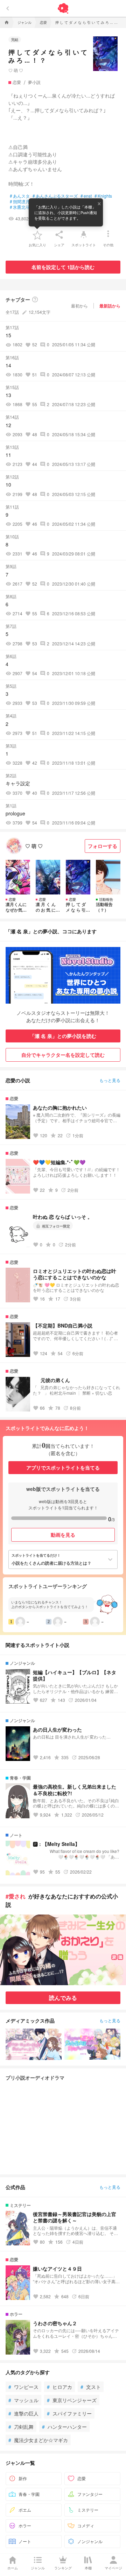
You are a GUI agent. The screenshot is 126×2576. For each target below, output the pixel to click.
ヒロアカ (59, 2387)
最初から (79, 306)
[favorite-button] (37, 235)
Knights (103, 196)
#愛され (16, 1896)
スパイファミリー (69, 2413)
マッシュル (23, 2400)
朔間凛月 (20, 201)
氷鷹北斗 (20, 207)
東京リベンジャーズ (72, 2400)
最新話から (110, 306)
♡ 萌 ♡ (16, 70)
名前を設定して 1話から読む (63, 267)
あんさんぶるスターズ (55, 196)
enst (86, 196)
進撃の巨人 (23, 2413)
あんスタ (20, 196)
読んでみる (63, 1998)
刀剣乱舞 (21, 2427)
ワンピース (23, 2387)
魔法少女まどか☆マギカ (38, 2440)
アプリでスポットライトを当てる (63, 1467)
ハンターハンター (64, 2427)
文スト (91, 2387)
